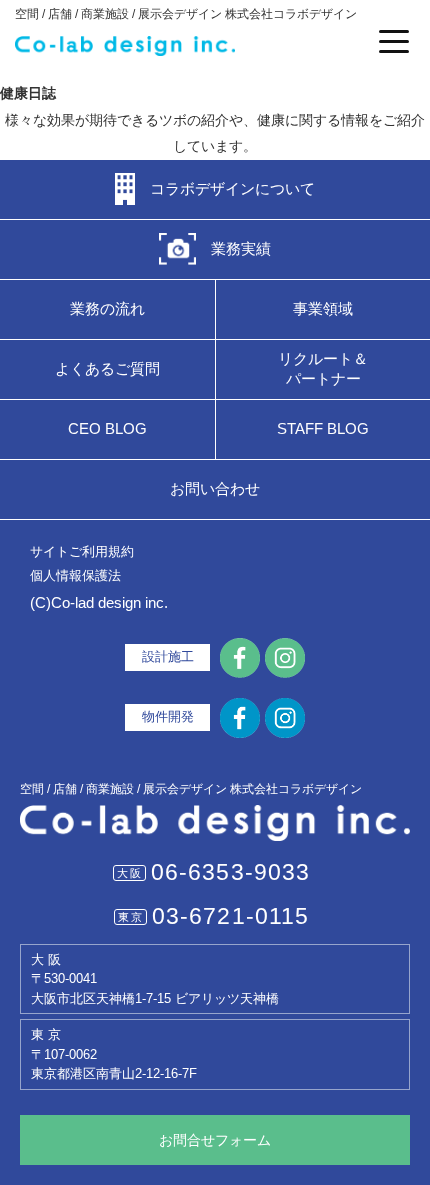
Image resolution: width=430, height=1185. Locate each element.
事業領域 (323, 308)
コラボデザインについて (232, 188)
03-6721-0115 (231, 916)
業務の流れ (107, 308)
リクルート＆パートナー (323, 368)
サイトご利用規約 (82, 551)
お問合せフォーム (215, 1140)
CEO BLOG (107, 428)
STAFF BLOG (323, 428)
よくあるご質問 (107, 368)
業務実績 (241, 248)
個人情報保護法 (75, 575)
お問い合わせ (215, 488)
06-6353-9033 (231, 872)
